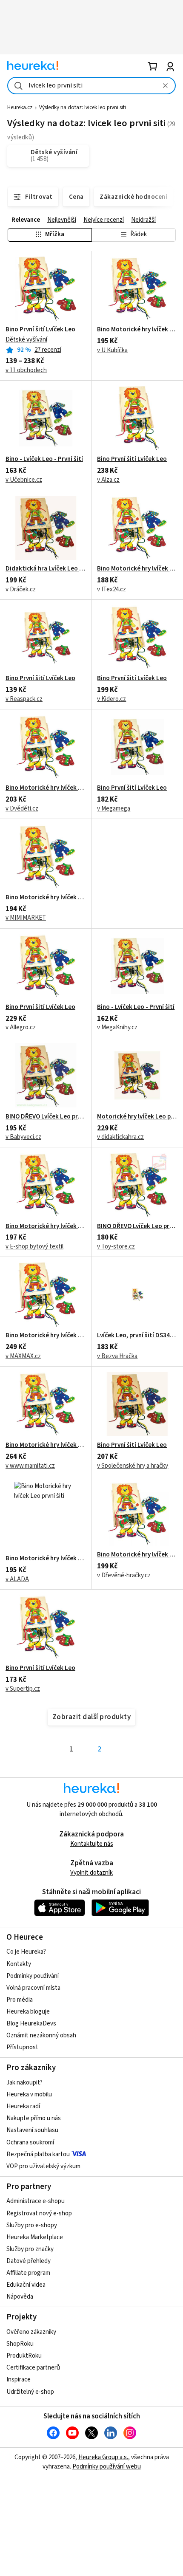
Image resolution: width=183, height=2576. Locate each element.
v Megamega (114, 809)
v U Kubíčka (112, 350)
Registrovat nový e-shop (39, 2213)
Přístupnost (22, 2047)
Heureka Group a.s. (103, 2457)
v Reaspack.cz (24, 699)
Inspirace (19, 2380)
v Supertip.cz (23, 1689)
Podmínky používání (33, 1976)
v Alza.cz (108, 480)
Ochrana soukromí (30, 2142)
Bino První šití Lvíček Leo (40, 330)
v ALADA (17, 1579)
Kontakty (19, 1964)
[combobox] (91, 86)
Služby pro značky (30, 2249)
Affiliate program (28, 2273)
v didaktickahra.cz (120, 1137)
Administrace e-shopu (36, 2201)
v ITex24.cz (112, 589)
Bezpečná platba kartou (38, 2154)
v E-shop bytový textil (34, 1247)
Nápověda (20, 2297)
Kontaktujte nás (92, 1844)
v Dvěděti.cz (22, 809)
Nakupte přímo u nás (34, 2118)
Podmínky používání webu (107, 2467)
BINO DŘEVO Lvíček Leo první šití (46, 1117)
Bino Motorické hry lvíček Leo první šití (137, 330)
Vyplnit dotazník (91, 1873)
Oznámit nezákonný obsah (41, 2035)
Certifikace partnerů (33, 2368)
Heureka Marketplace (35, 2237)
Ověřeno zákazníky (31, 2332)
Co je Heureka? (26, 1952)
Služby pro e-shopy (32, 2225)
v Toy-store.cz (116, 1247)
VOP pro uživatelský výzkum (43, 2166)
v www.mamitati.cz (30, 1466)
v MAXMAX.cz (23, 1356)
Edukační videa (26, 2285)
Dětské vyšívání (26, 340)
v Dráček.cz (21, 589)
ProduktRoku (24, 2356)
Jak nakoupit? (24, 2083)
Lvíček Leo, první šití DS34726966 (137, 1336)
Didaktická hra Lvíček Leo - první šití (46, 569)
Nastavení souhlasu (32, 2130)
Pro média (20, 2000)
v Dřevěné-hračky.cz (124, 1575)
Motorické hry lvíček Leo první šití (137, 1117)
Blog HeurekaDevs (31, 2024)
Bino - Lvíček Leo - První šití (44, 459)
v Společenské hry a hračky (133, 1466)
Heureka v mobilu (29, 2094)
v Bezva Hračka (117, 1356)
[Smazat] (165, 86)
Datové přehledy (29, 2261)
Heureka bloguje (28, 2012)
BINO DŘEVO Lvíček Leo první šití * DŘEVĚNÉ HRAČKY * (137, 1226)
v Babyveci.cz (23, 1137)
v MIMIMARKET (26, 918)
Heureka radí (23, 2106)
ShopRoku (20, 2344)
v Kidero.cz (112, 699)
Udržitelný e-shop (30, 2392)
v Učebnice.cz (24, 480)
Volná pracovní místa (33, 1988)
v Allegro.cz (21, 1027)
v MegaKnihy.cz (117, 1027)
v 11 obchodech (26, 370)
